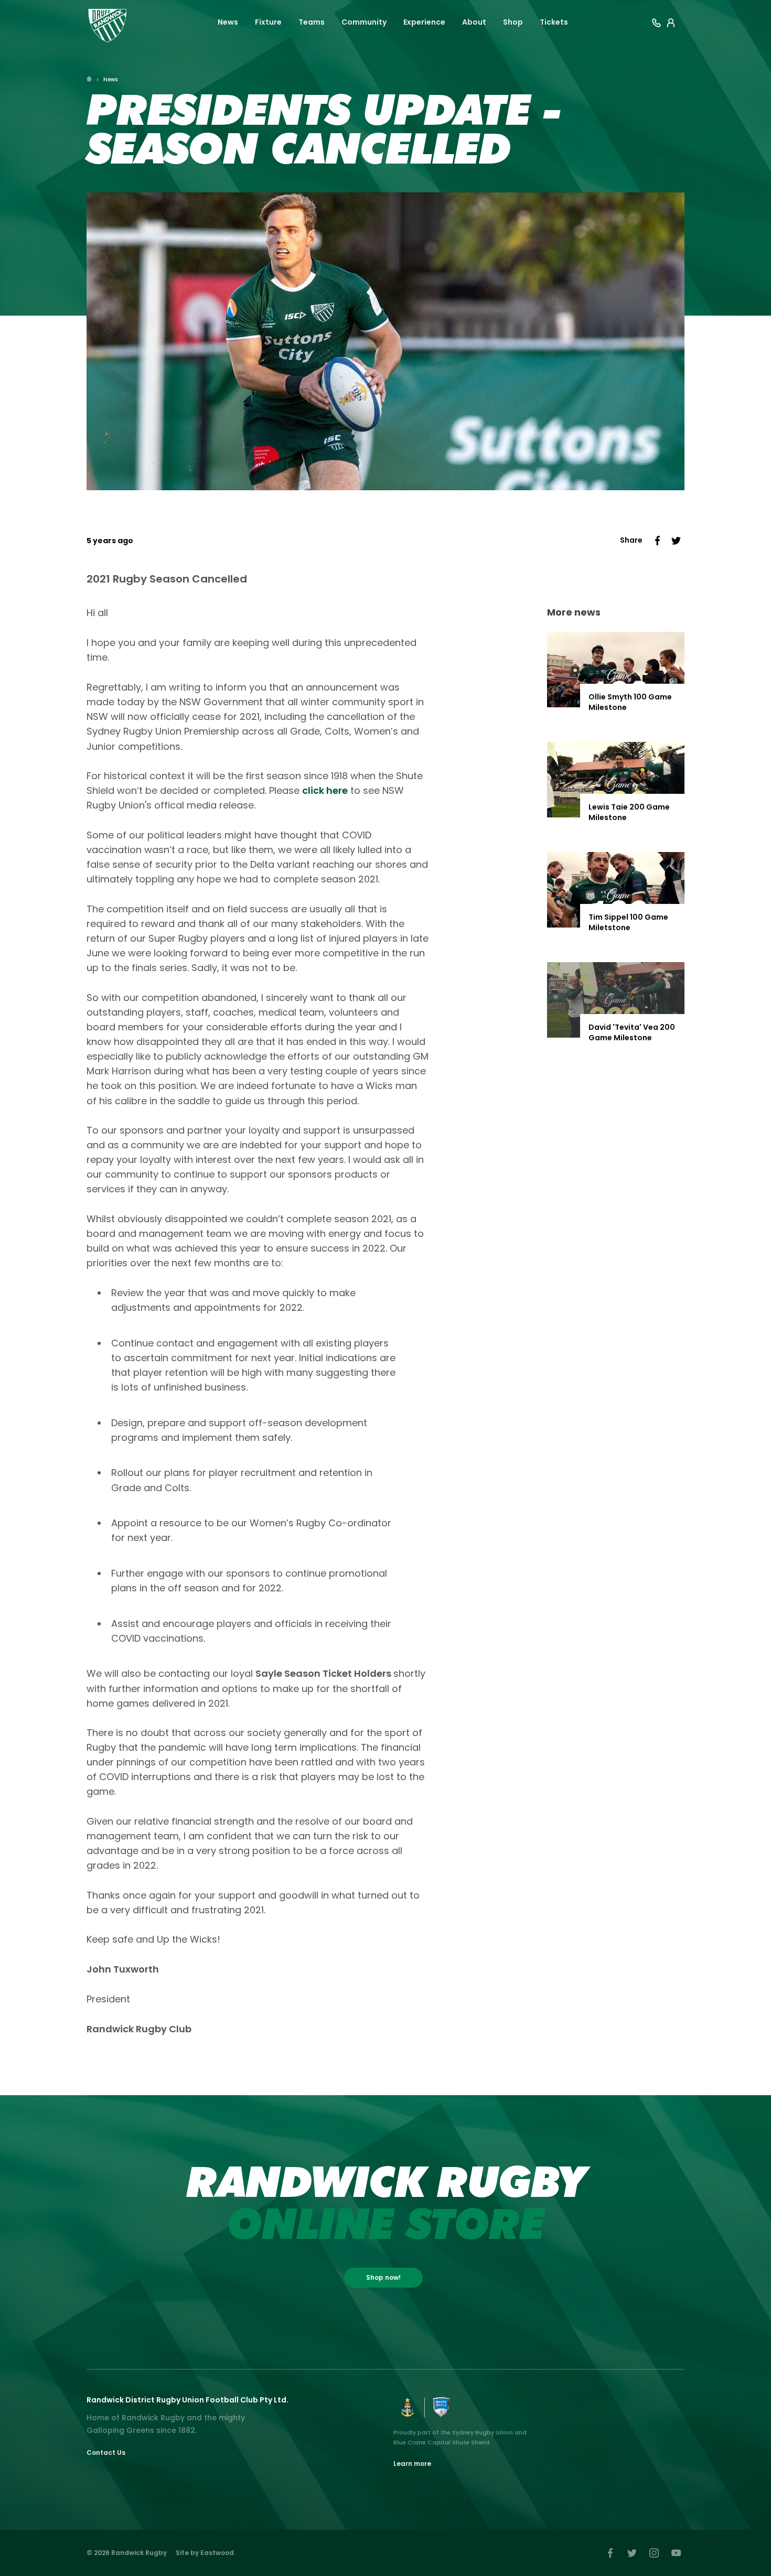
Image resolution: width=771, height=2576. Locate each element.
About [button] (474, 22)
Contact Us (106, 2453)
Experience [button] (424, 22)
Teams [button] (312, 22)
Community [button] (364, 22)
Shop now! (383, 2277)
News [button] (228, 22)
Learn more (412, 2464)
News (110, 79)
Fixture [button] (268, 22)
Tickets (554, 22)
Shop (513, 22)
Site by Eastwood (205, 2553)
